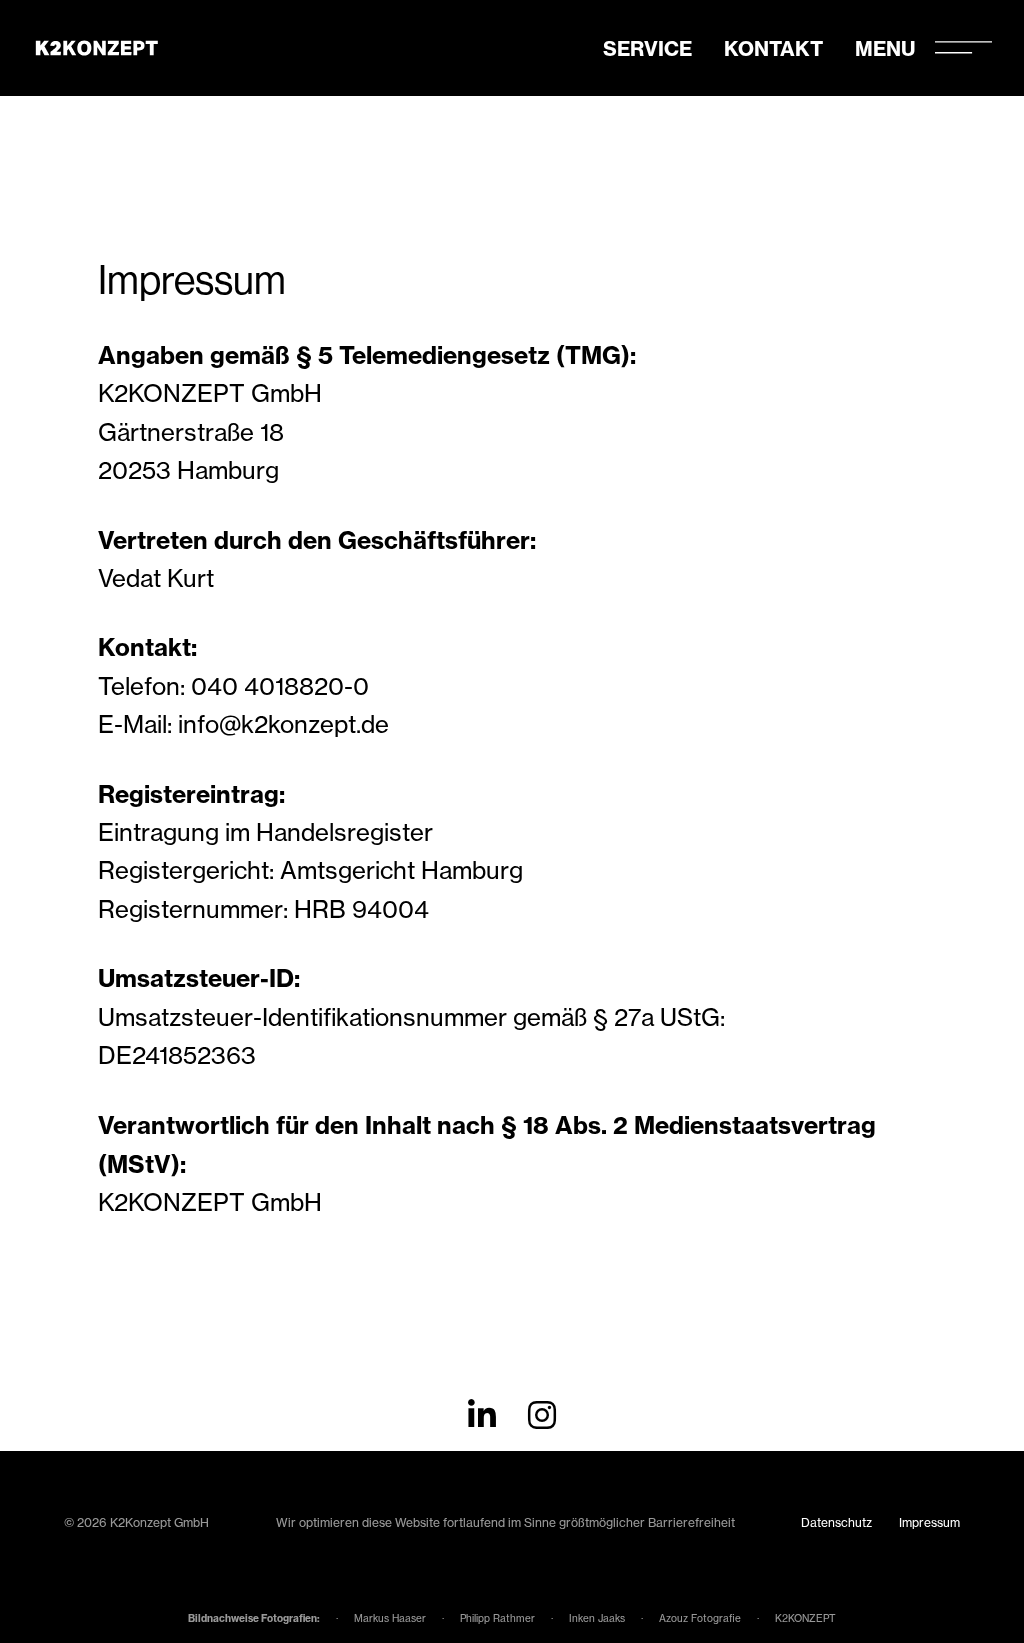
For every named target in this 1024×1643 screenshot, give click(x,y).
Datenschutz (836, 1522)
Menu (885, 48)
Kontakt (773, 48)
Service (647, 48)
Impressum (929, 1522)
